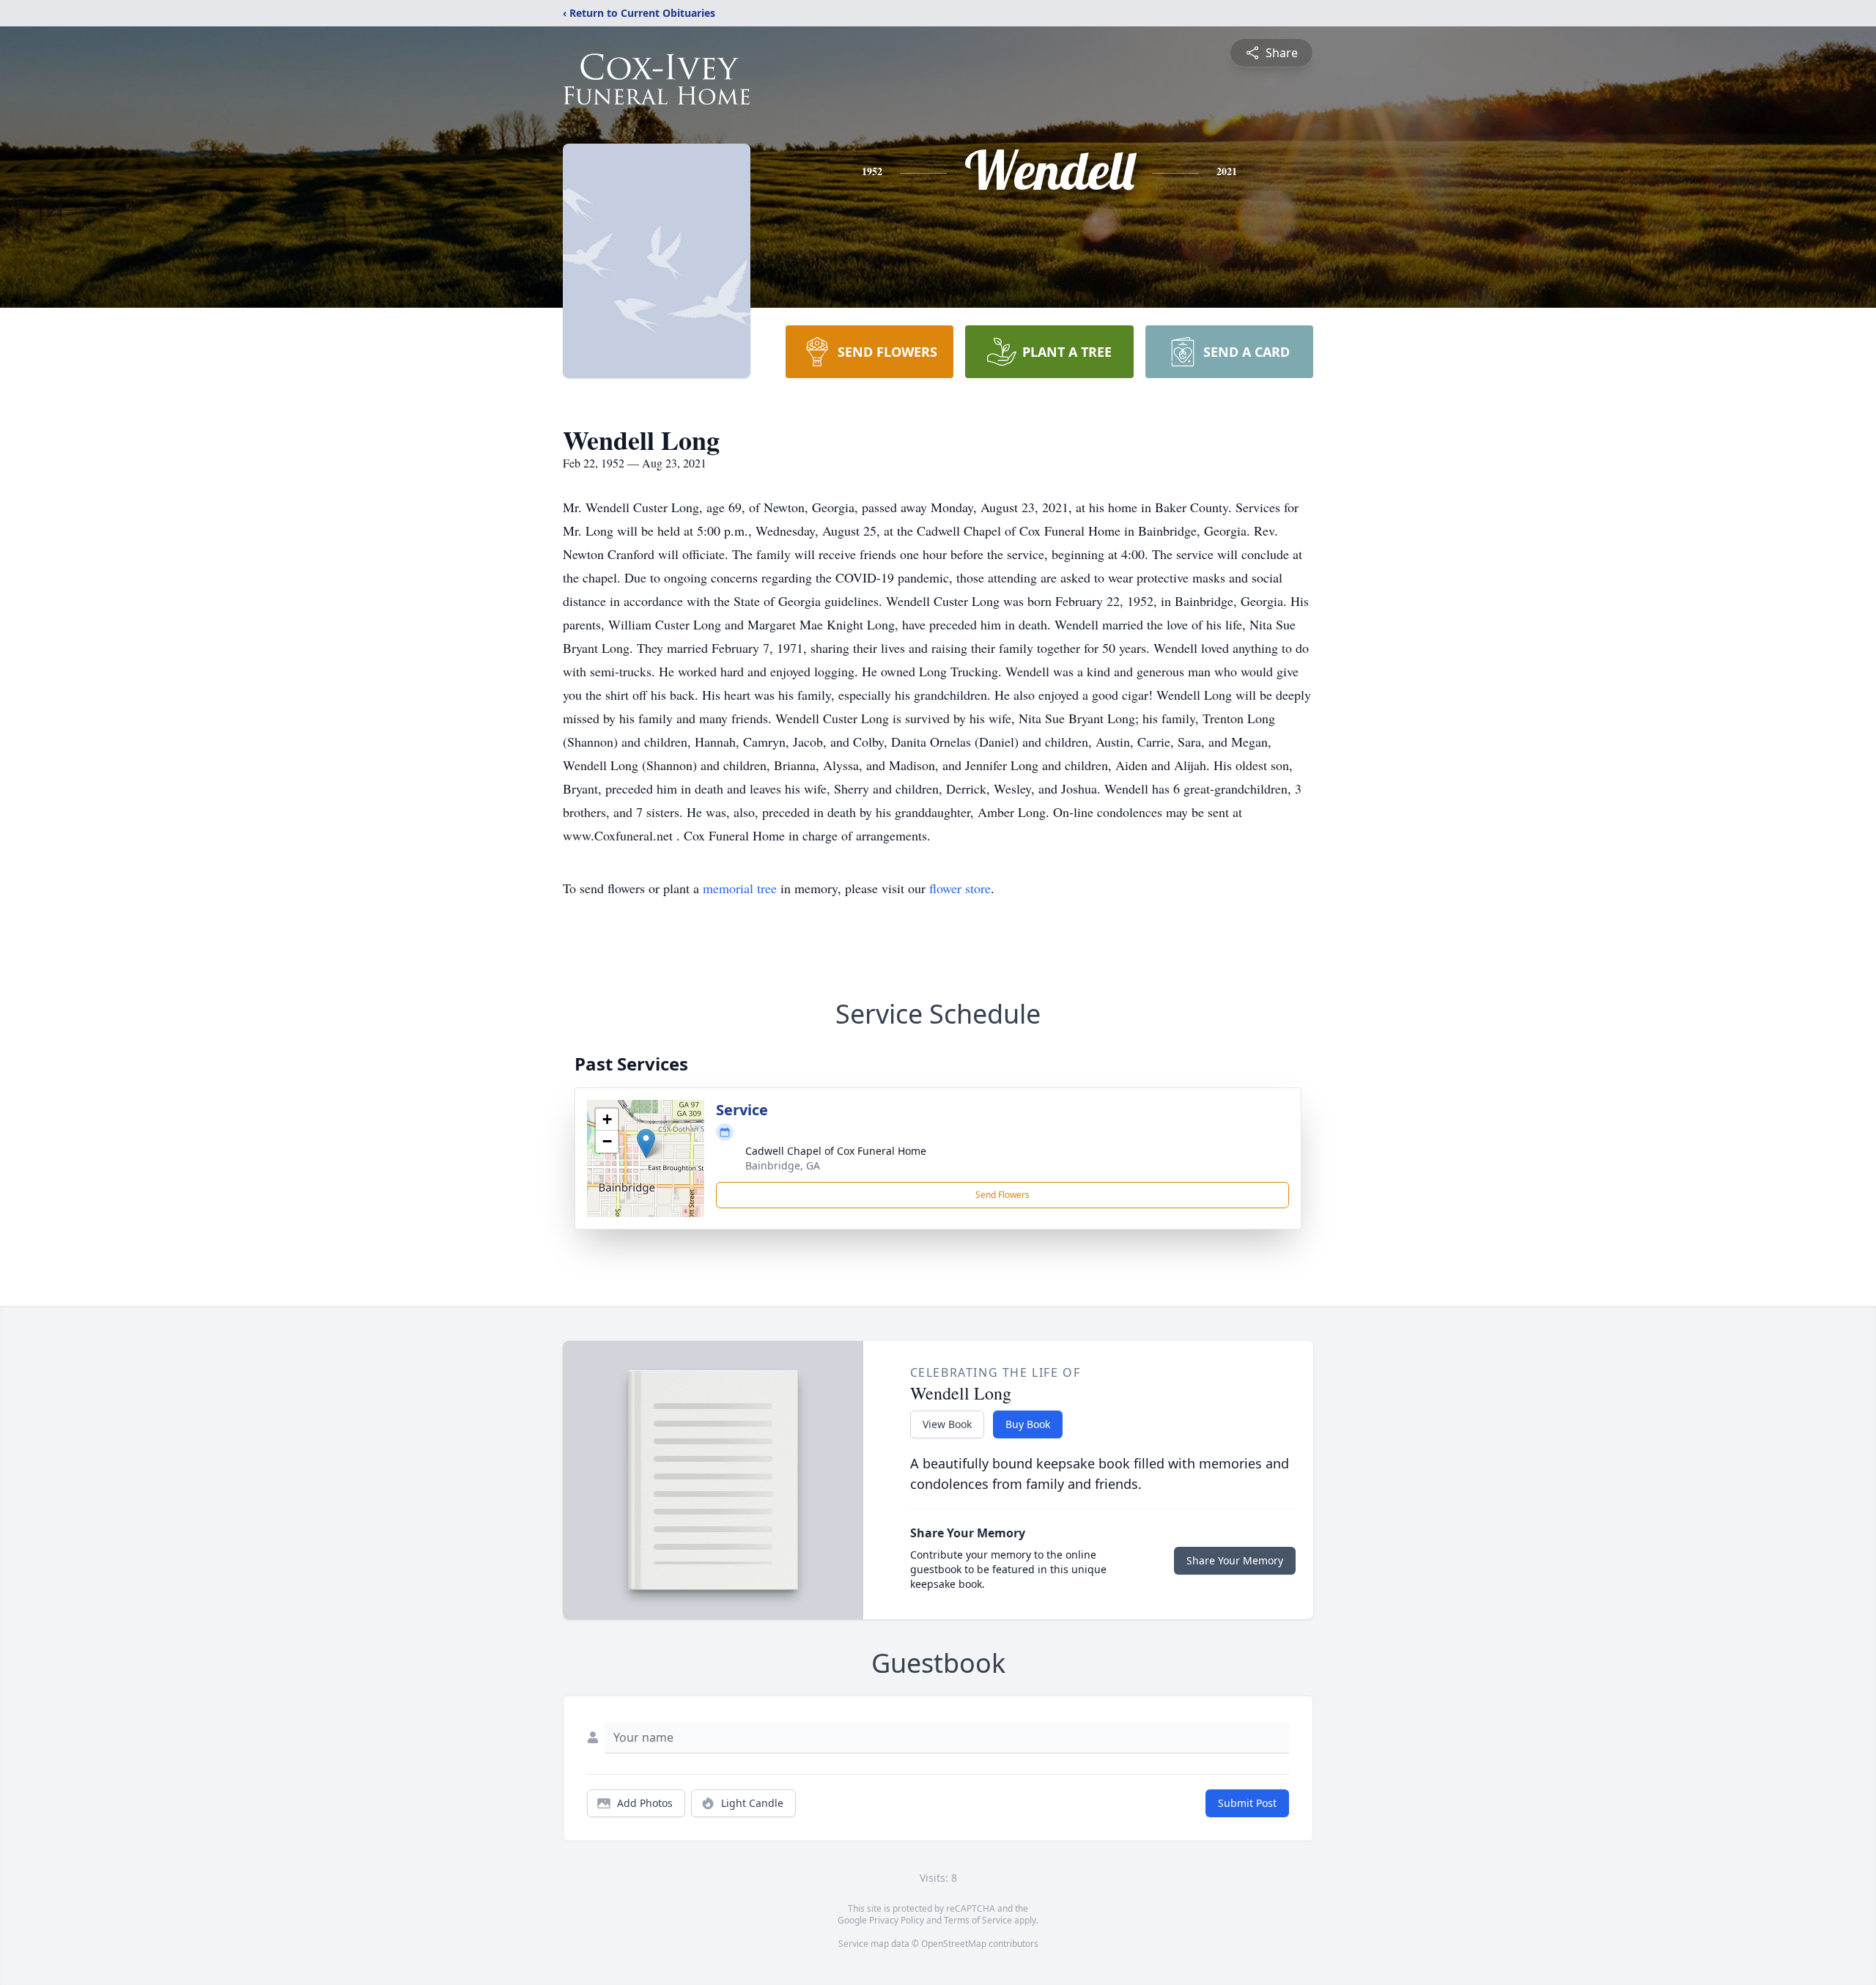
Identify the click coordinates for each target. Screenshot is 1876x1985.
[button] (646, 1143)
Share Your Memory (1235, 1560)
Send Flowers (1002, 1195)
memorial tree (740, 888)
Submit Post (1247, 1803)
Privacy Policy (897, 1920)
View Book (947, 1424)
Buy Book (1028, 1424)
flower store (960, 888)
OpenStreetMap (954, 1944)
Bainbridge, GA (783, 1165)
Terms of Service (978, 1920)
